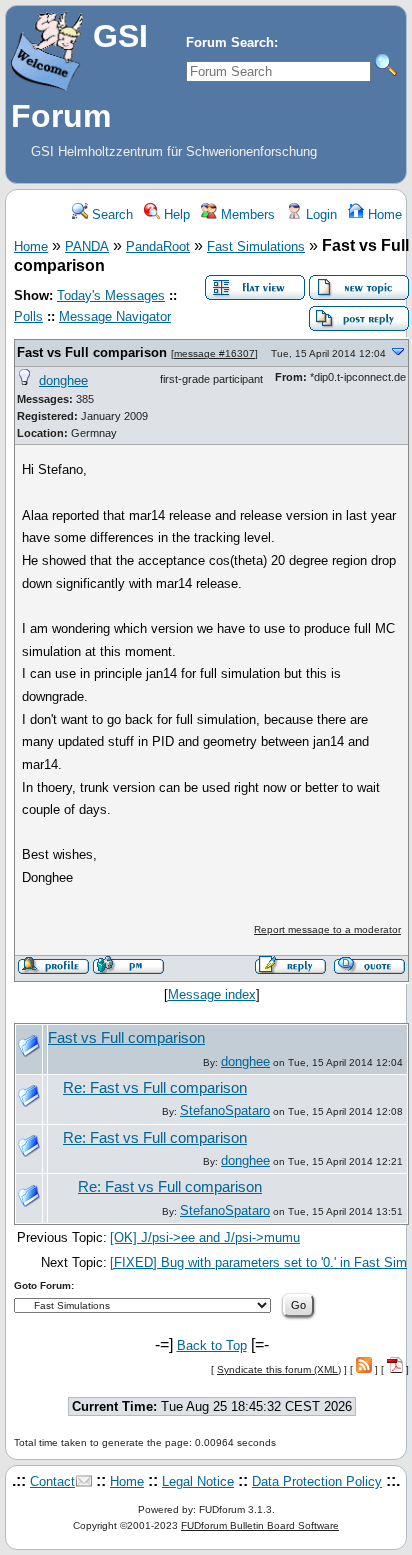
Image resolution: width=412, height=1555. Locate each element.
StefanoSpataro (225, 1110)
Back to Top (212, 1345)
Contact (52, 1481)
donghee (63, 380)
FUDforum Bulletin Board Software (260, 1525)
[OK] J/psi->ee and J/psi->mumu (205, 1237)
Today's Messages (111, 295)
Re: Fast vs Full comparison (155, 1088)
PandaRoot (158, 246)
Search (110, 214)
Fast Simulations (256, 246)
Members (246, 214)
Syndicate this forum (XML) (279, 1369)
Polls (28, 316)
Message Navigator (115, 316)
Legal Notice (198, 1481)
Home (383, 214)
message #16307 (214, 353)
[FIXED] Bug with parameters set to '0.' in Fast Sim (258, 1262)
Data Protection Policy (317, 1481)
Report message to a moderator (327, 929)
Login (319, 214)
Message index (212, 994)
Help (175, 214)
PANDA (87, 246)
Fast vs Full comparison (92, 352)
